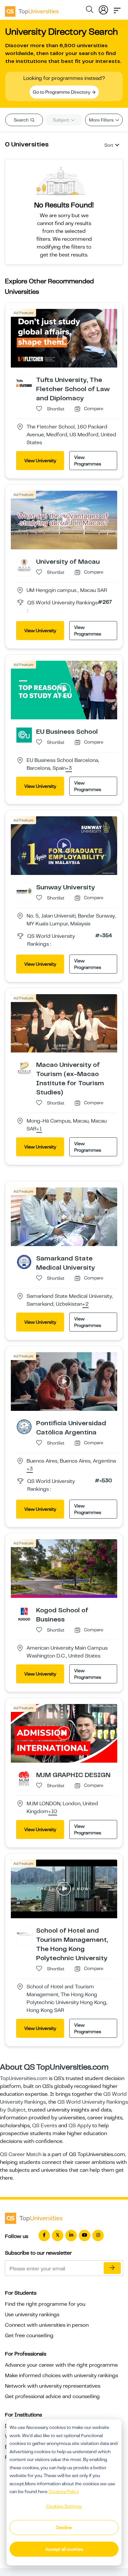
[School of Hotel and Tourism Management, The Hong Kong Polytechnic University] (24, 1934)
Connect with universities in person (47, 2325)
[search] (90, 10)
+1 (39, 1129)
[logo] (32, 9)
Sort (109, 145)
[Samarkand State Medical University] (24, 1262)
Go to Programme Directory (62, 92)
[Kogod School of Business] (24, 1613)
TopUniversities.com (24, 2078)
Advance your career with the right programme (61, 2365)
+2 (85, 1304)
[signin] (103, 9)
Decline (64, 2528)
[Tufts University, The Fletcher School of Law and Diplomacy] (24, 383)
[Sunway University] (24, 890)
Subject (62, 120)
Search (22, 120)
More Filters (102, 120)
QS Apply (80, 2126)
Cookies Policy (64, 2491)
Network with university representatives (53, 2386)
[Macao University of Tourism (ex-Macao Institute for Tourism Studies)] (24, 1068)
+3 (69, 768)
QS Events (45, 2126)
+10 (53, 1812)
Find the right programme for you (45, 2304)
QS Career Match (21, 2154)
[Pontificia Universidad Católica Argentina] (24, 1426)
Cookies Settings (64, 2506)
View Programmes (88, 461)
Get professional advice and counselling (52, 2396)
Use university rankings (32, 2315)
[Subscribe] (112, 2268)
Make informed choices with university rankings (62, 2376)
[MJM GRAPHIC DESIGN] (24, 1778)
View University (40, 461)
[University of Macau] (24, 565)
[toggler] (117, 9)
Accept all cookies (64, 2549)
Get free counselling (29, 2336)
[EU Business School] (24, 735)
